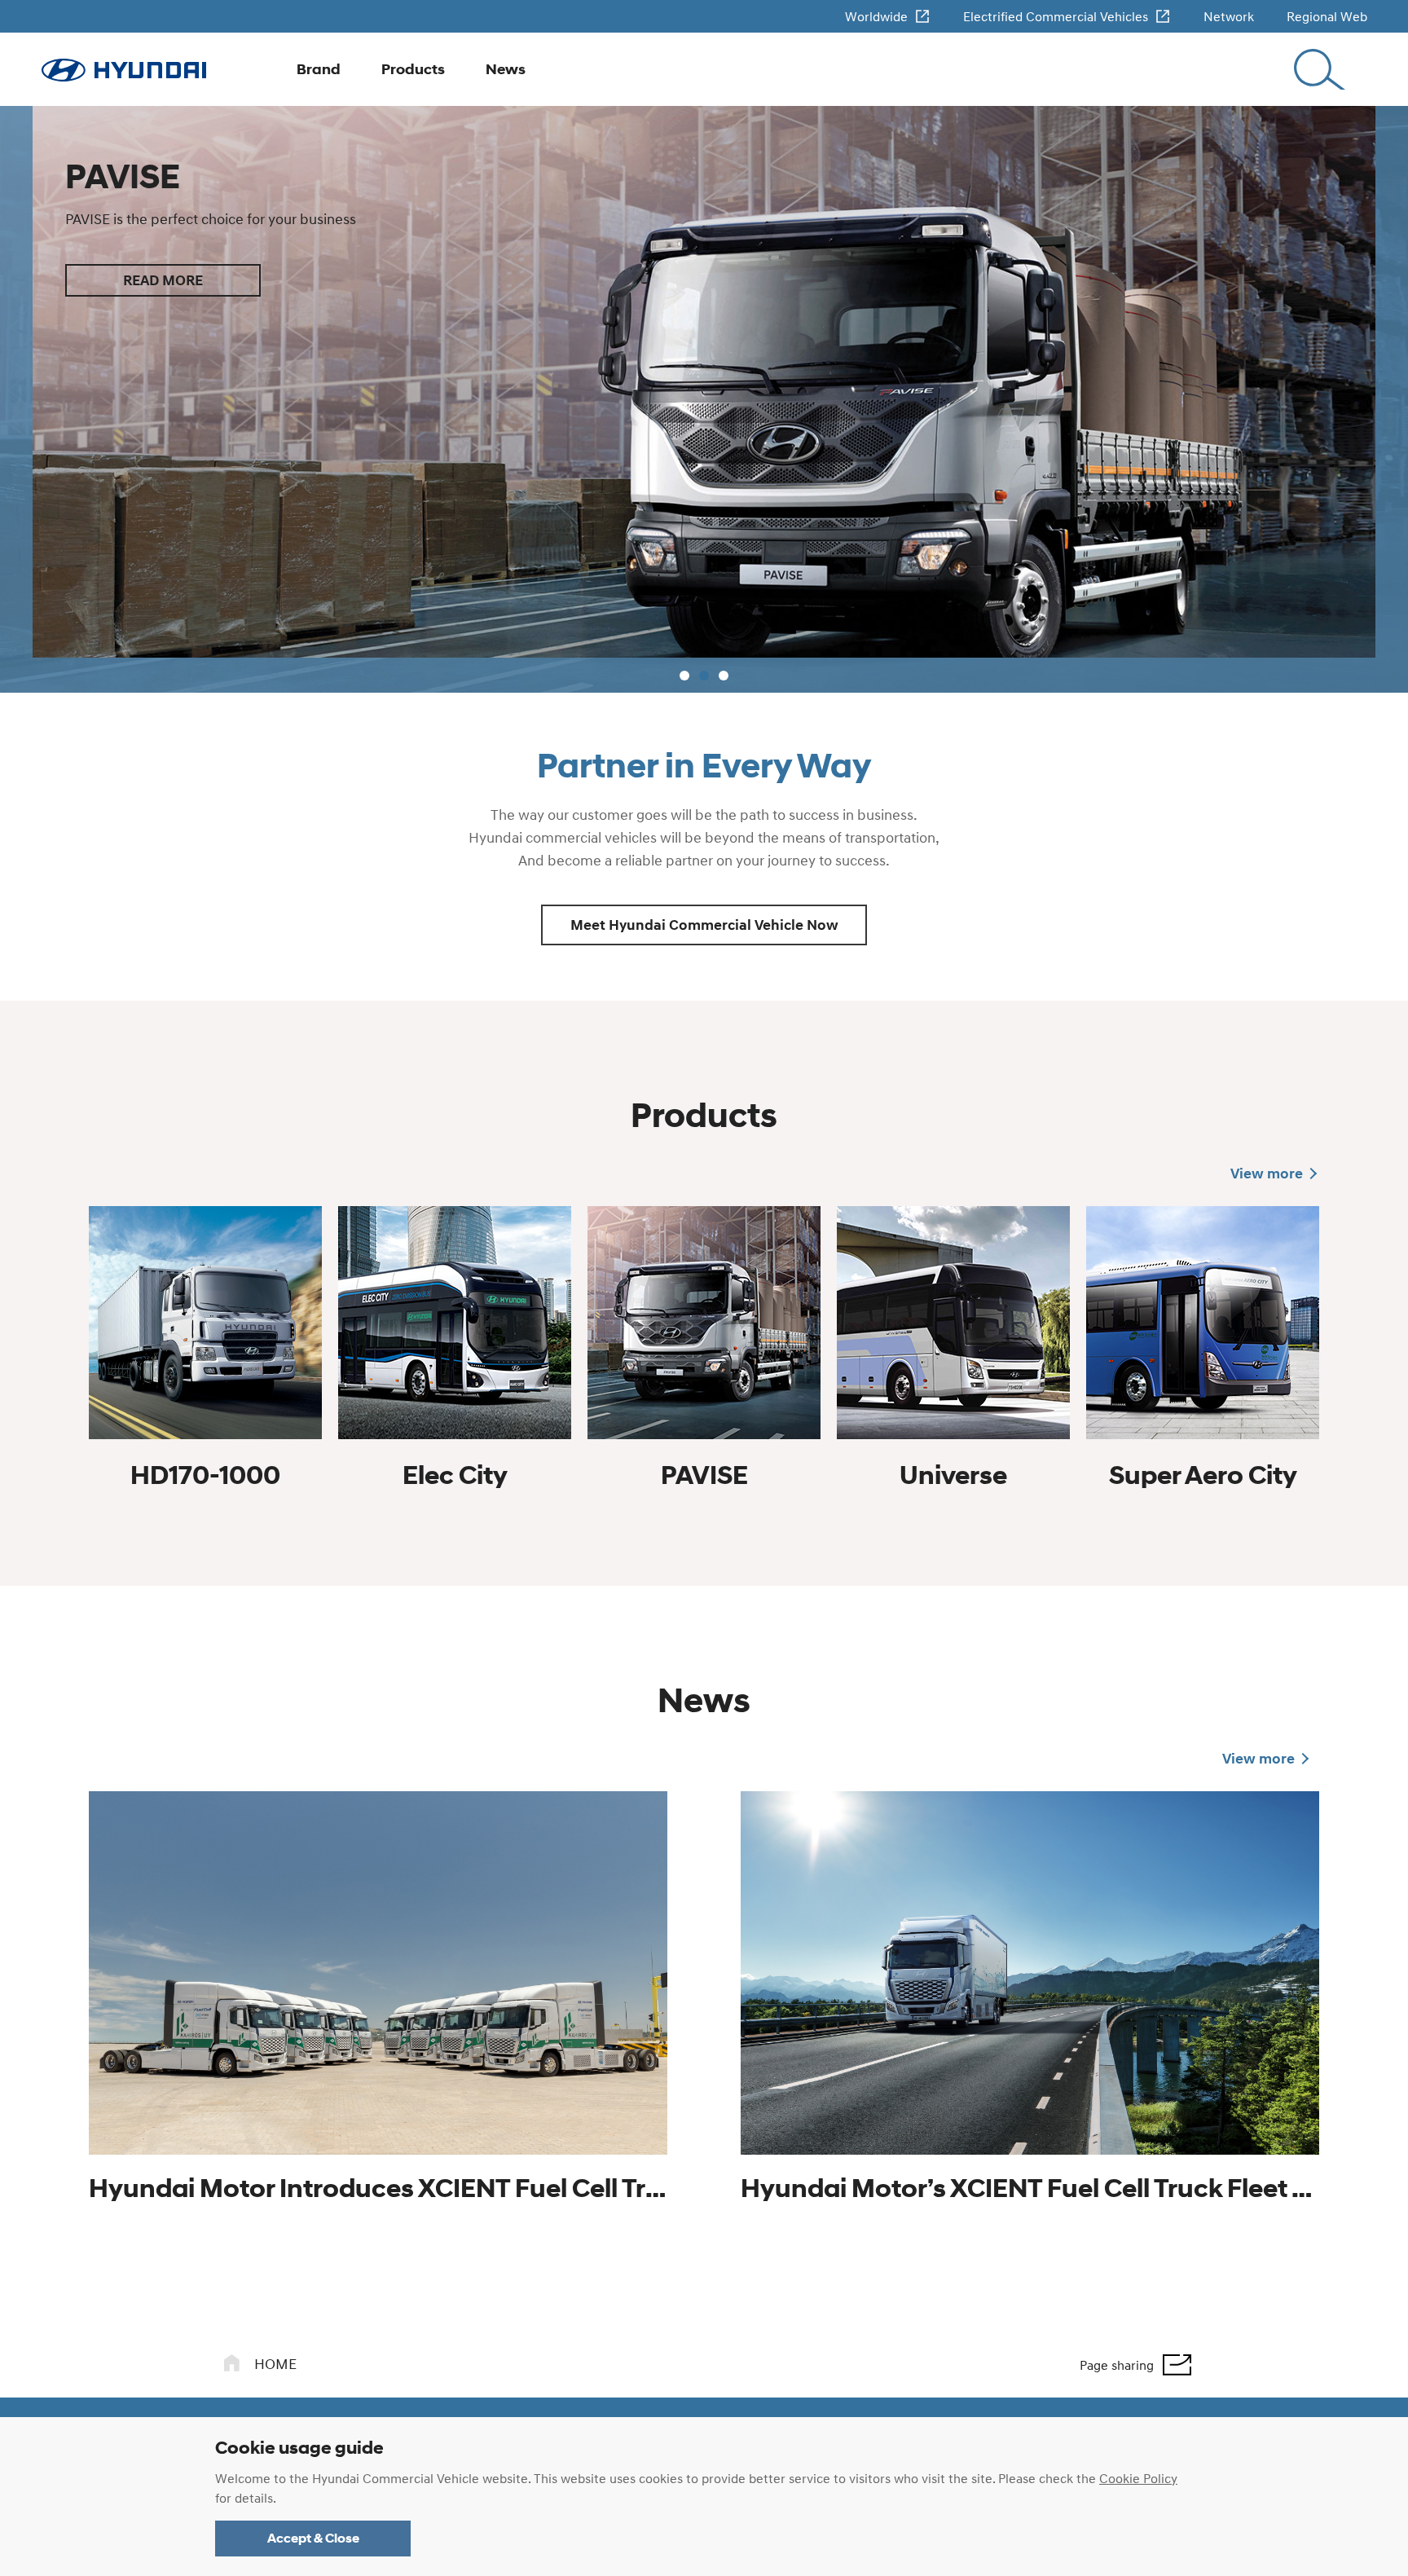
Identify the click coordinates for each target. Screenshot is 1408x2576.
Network (1229, 16)
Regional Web (1327, 16)
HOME (275, 2365)
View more (1267, 1174)
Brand (319, 69)
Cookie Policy (1138, 2478)
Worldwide (876, 16)
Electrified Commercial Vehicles (1056, 16)
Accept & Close (313, 2538)
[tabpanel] (704, 399)
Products (413, 69)
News (506, 69)
